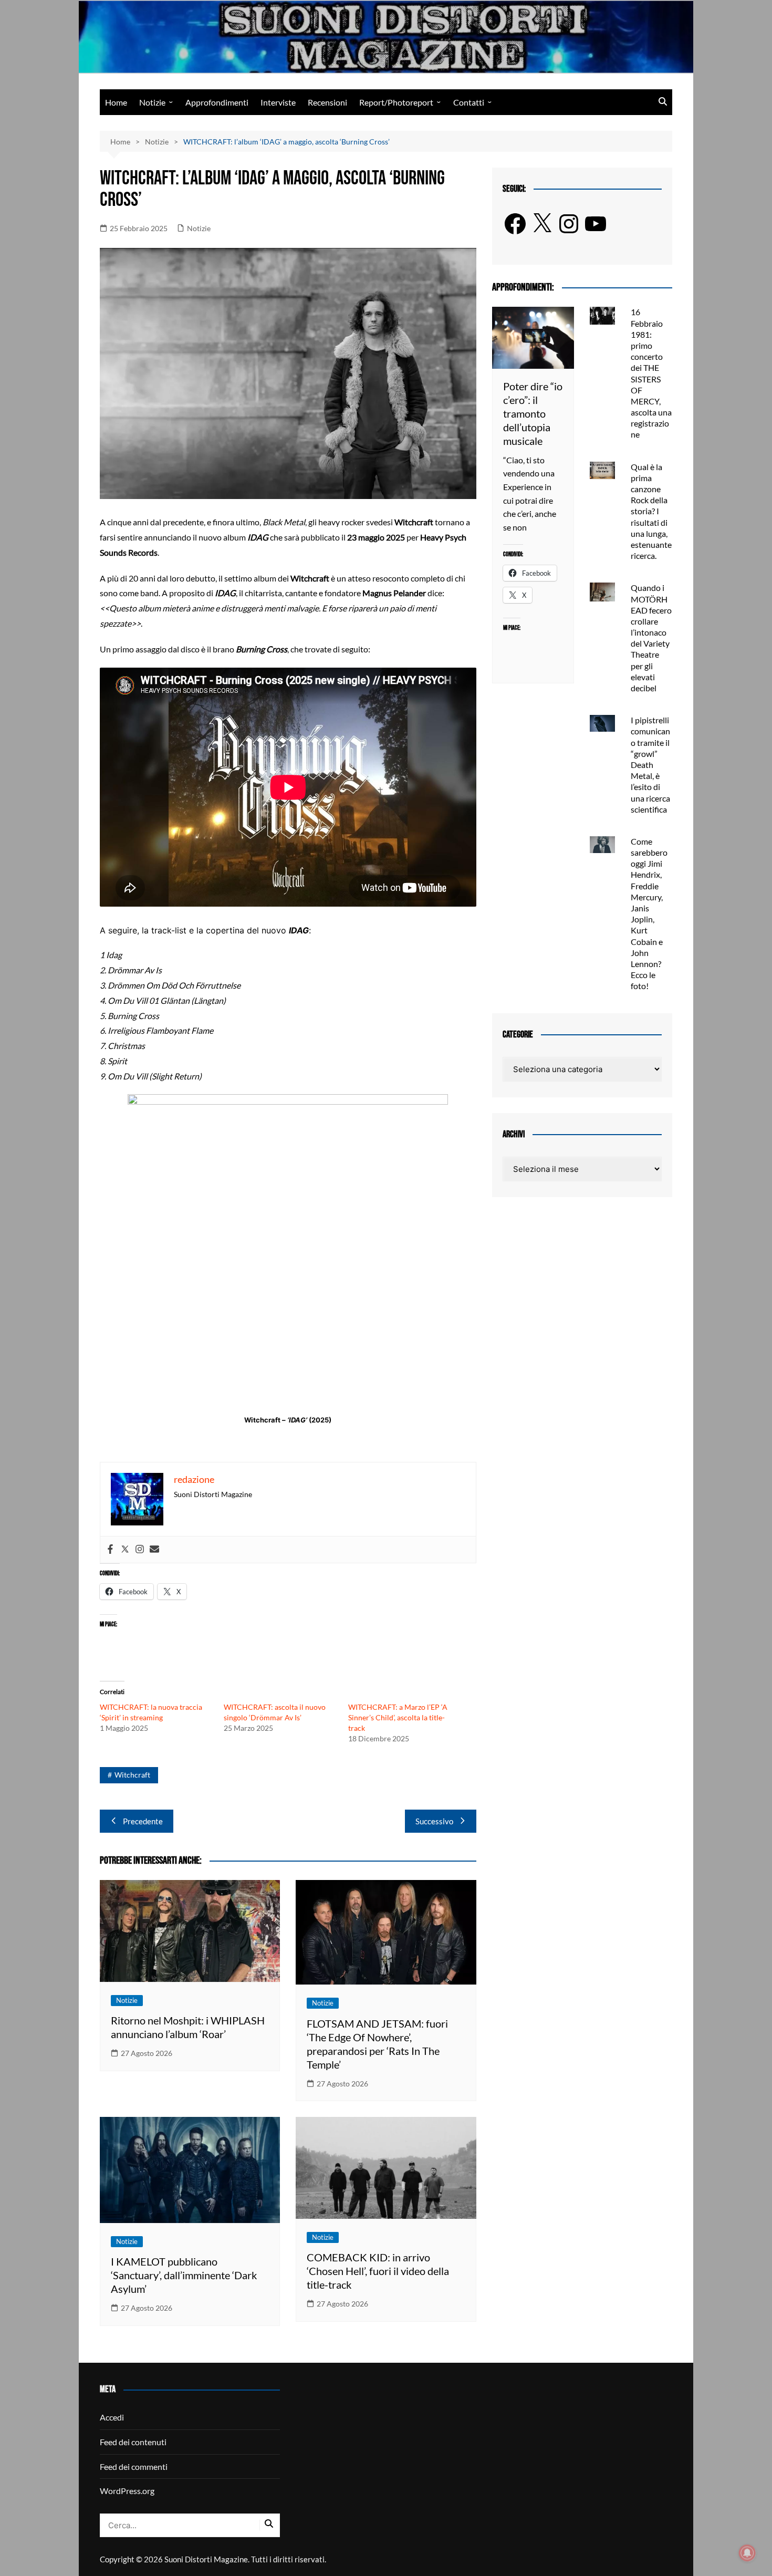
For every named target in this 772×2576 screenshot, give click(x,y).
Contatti (469, 102)
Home (116, 102)
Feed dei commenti (134, 2466)
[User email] (154, 1550)
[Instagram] (140, 1550)
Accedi (112, 2417)
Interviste (278, 102)
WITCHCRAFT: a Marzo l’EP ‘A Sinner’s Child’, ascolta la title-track (398, 1717)
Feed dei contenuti (133, 2442)
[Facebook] (110, 1550)
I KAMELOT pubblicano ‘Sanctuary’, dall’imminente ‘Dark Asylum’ (184, 2275)
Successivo (434, 1821)
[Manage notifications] (747, 2553)
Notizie (152, 102)
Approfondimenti (217, 102)
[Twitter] (125, 1550)
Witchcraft (132, 1775)
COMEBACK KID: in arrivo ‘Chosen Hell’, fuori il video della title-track (378, 2271)
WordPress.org (127, 2491)
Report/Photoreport (396, 102)
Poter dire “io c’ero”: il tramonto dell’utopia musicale (533, 413)
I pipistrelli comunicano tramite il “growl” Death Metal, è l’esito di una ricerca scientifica (650, 765)
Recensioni (327, 102)
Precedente (143, 1821)
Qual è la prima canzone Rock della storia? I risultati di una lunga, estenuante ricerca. (651, 511)
